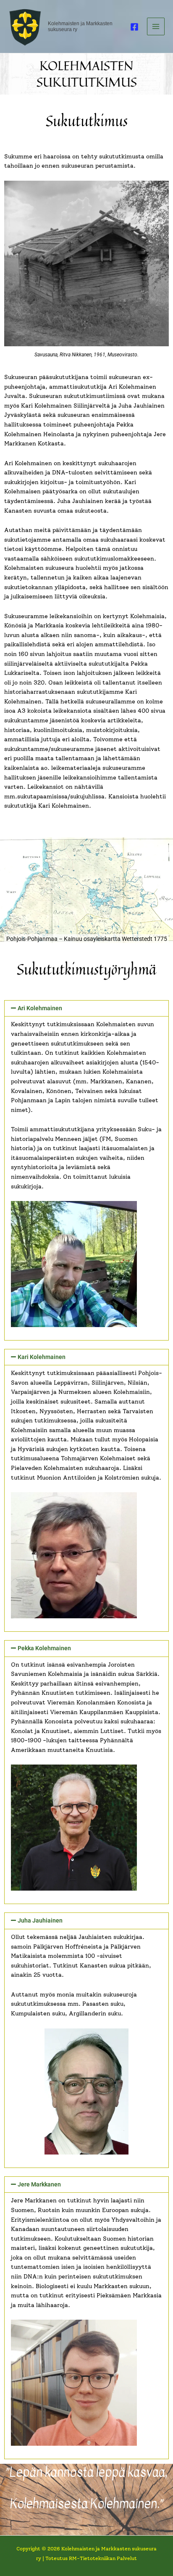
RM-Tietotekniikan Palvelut (103, 2558)
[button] (86, 1009)
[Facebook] (134, 27)
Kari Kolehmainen (42, 1357)
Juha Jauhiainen (40, 1920)
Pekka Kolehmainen (44, 1648)
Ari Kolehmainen (40, 1008)
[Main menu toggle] (156, 27)
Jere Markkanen (39, 2184)
